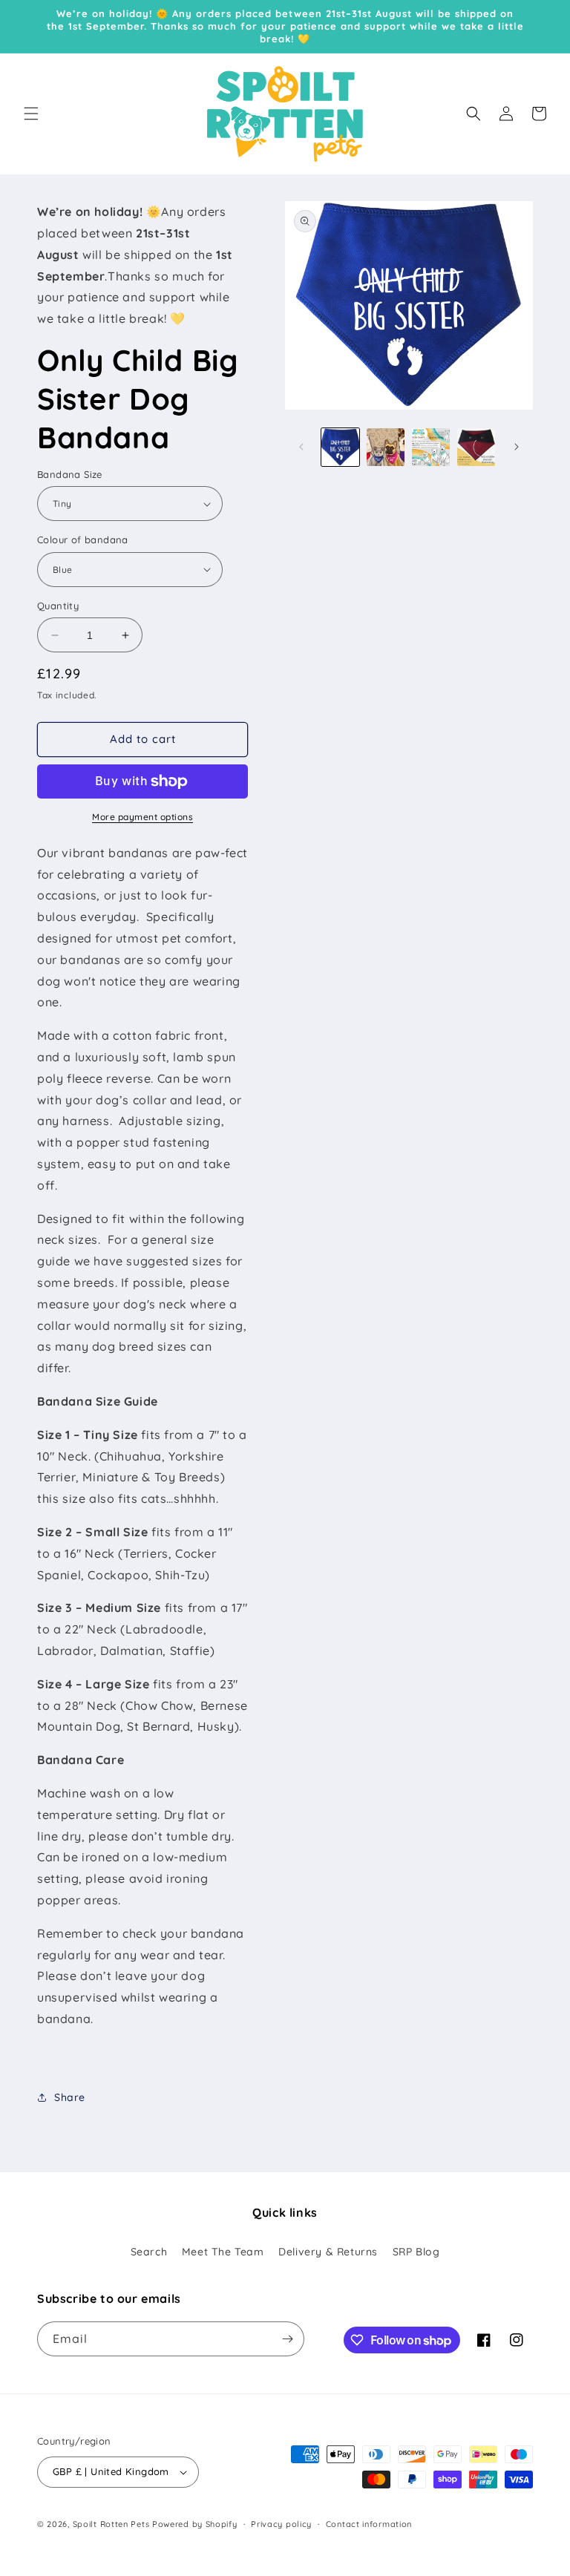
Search (149, 2252)
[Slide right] (517, 447)
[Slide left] (301, 447)
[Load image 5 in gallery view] (386, 447)
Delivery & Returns (328, 2252)
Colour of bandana (83, 540)
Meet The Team (223, 2252)
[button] (31, 114)
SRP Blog (416, 2252)
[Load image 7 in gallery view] (476, 447)
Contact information (369, 2524)
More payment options (142, 817)
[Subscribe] (287, 2339)
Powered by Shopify (195, 2524)
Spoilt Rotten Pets (111, 2524)
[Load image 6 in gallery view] (431, 447)
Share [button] (70, 2097)
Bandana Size (70, 474)
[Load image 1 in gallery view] (340, 447)
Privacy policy (281, 2524)
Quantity (58, 606)
